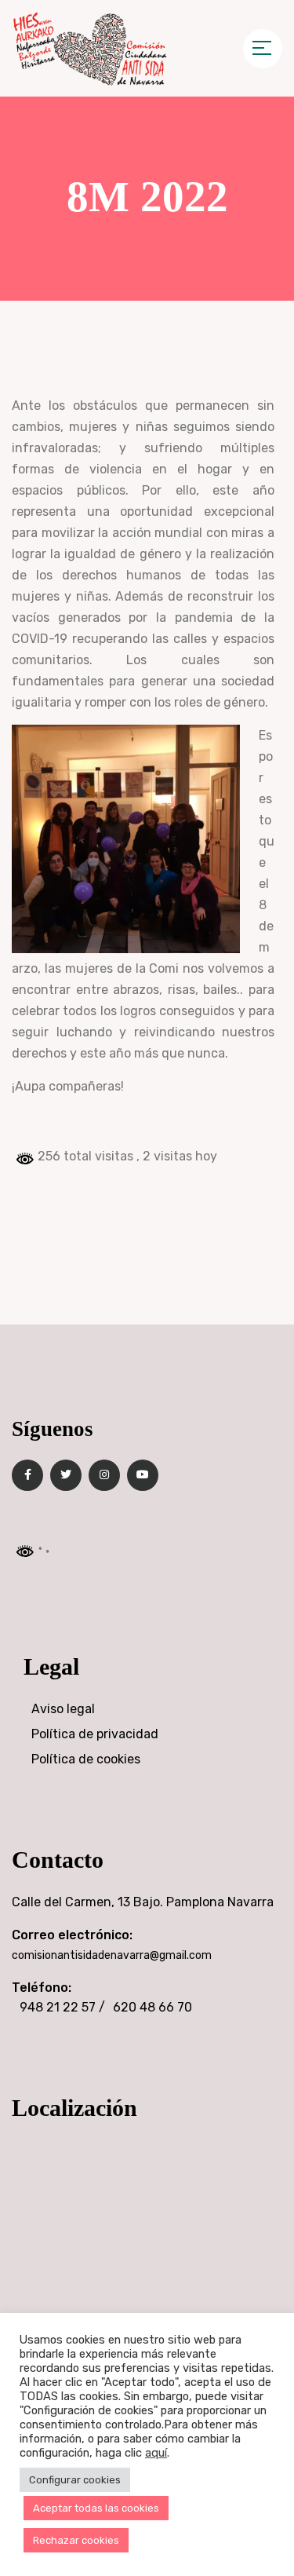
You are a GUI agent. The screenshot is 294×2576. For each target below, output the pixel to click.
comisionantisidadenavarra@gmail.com (112, 1955)
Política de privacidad (95, 1734)
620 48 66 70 (152, 2007)
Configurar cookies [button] (75, 2480)
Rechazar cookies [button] (76, 2540)
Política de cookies (86, 1759)
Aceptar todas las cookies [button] (96, 2508)
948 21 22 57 (58, 2007)
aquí (156, 2453)
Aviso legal (63, 1709)
